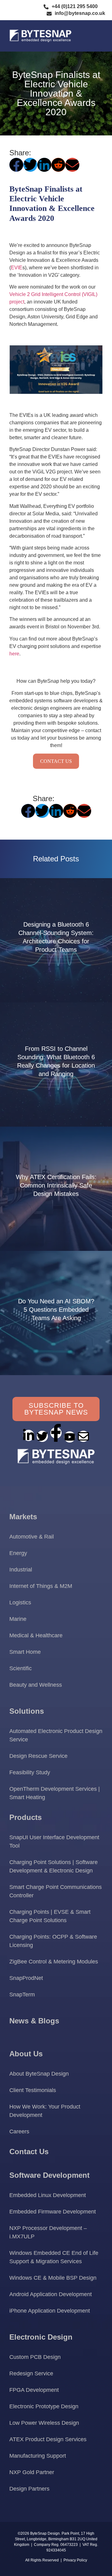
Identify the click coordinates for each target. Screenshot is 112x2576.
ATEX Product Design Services (48, 2439)
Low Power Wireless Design (44, 2423)
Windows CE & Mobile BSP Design (53, 2278)
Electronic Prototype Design (44, 2406)
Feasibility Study (30, 1772)
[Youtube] (70, 1437)
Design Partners (29, 2489)
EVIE (17, 268)
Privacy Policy (75, 2560)
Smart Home (25, 1652)
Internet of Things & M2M (41, 1586)
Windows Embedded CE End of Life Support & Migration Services (54, 2257)
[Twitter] (42, 1436)
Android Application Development (51, 2294)
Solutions (27, 1711)
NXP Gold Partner (32, 2472)
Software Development (49, 2175)
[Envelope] (83, 1436)
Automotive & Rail (32, 1537)
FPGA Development (34, 2390)
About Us (26, 2054)
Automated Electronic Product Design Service (56, 1735)
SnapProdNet (26, 1978)
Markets (23, 1517)
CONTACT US (56, 761)
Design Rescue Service (38, 1756)
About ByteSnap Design (39, 2074)
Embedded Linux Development (48, 2195)
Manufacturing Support (38, 2456)
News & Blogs (34, 2021)
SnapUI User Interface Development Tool (54, 1842)
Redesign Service (31, 2373)
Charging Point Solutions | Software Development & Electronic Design (54, 1866)
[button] (95, 36)
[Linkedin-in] (29, 1435)
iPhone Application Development (50, 2311)
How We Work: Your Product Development (45, 2111)
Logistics (20, 1603)
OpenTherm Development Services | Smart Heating (55, 1793)
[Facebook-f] (56, 1433)
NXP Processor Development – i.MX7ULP (48, 2232)
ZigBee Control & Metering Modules (54, 1962)
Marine (18, 1619)
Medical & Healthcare (36, 1635)
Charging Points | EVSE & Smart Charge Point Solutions (50, 1916)
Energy (18, 1553)
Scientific (21, 1668)
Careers (19, 2131)
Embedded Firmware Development (53, 2212)
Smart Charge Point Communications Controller (56, 1891)
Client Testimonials (33, 2090)
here (14, 654)
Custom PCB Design (35, 2357)
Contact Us (29, 2152)
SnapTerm (22, 1995)
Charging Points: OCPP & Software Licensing (53, 1941)
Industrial (21, 1570)
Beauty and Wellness (36, 1685)
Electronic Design (41, 2337)
